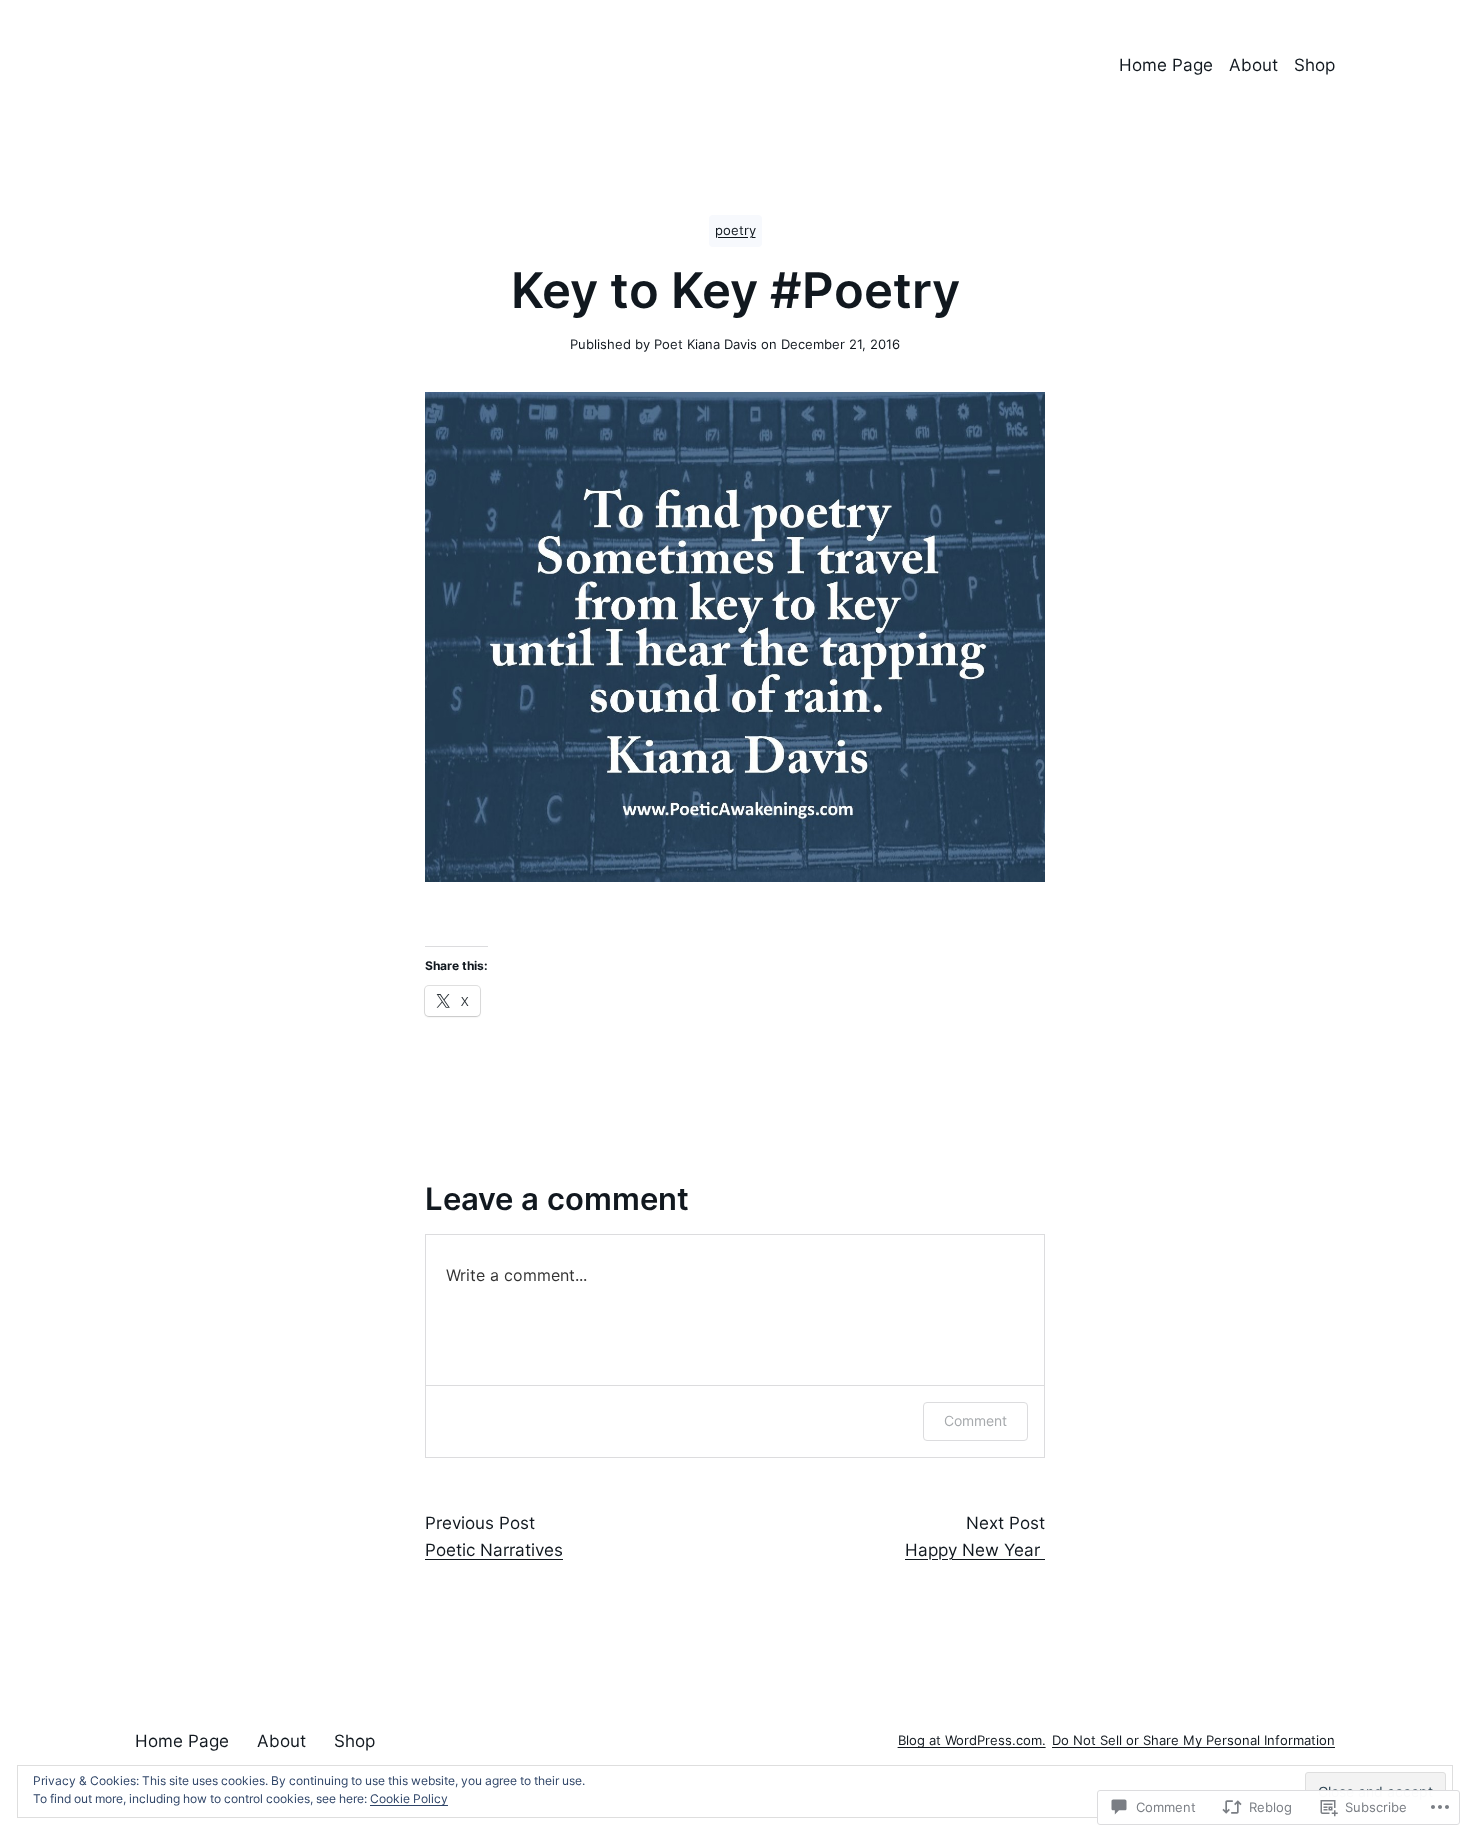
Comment (975, 1420)
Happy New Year (975, 1550)
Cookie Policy (409, 1798)
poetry (735, 230)
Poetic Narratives (494, 1550)
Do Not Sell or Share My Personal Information (1193, 1740)
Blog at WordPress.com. (972, 1740)
